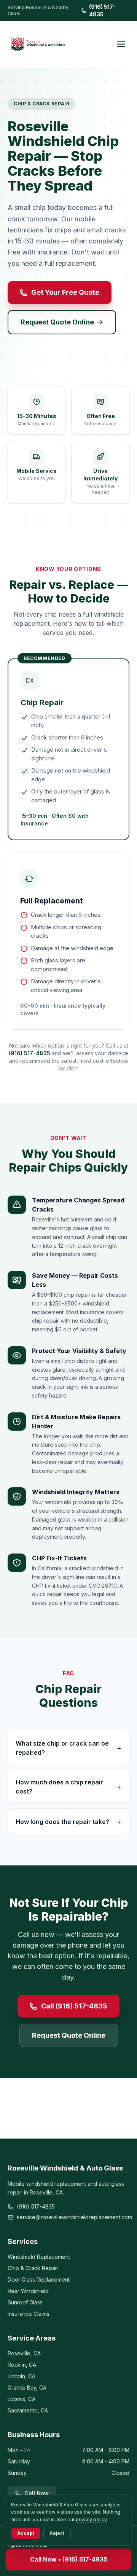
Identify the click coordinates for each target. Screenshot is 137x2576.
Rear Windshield (28, 2291)
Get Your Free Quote (65, 292)
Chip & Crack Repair (33, 2268)
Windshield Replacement (39, 2257)
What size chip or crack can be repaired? (68, 1748)
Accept (26, 2533)
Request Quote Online (57, 322)
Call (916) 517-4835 (74, 2006)
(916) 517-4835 (102, 10)
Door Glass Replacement (39, 2279)
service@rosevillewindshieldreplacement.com (73, 2217)
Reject (57, 2533)
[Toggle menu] (121, 44)
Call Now (37, 2493)
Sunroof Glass (25, 2302)
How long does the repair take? (68, 1822)
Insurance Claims (29, 2314)
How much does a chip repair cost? (68, 1787)
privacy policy (91, 2520)
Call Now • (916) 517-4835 (69, 2559)
